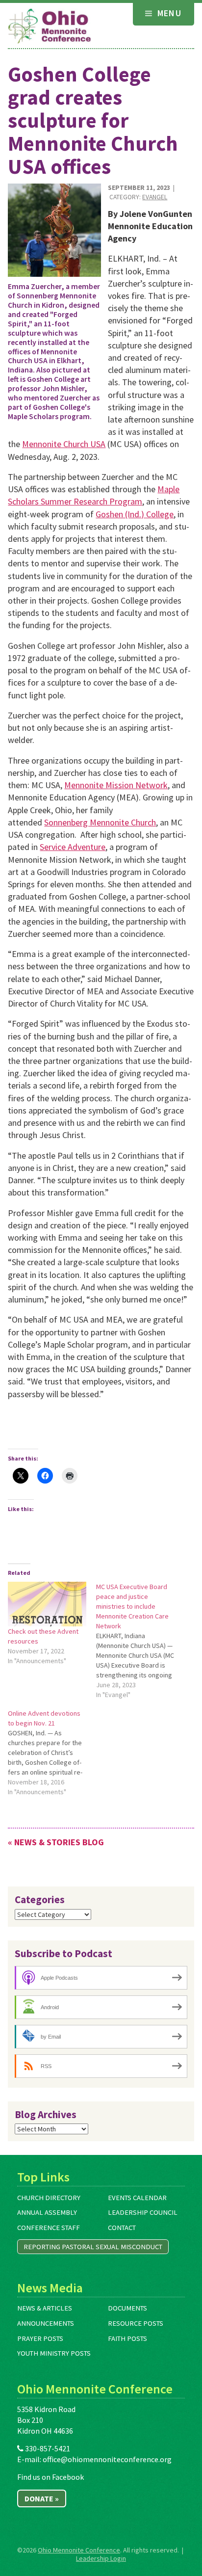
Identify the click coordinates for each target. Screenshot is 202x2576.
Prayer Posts (40, 2338)
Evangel (155, 197)
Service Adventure (73, 847)
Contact (122, 2228)
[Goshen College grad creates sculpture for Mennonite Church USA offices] (54, 230)
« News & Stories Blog (56, 1842)
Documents (127, 2308)
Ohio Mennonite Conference (79, 2550)
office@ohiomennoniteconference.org (107, 2459)
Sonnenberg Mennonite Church (100, 822)
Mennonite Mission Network (116, 785)
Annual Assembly (47, 2212)
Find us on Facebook (50, 2477)
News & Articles (45, 2308)
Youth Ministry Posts (54, 2353)
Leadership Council (143, 2212)
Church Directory (49, 2198)
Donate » (42, 2498)
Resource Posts (136, 2323)
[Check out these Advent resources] (47, 1604)
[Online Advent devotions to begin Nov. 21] (52, 1753)
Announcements (46, 2323)
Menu (168, 13)
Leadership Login (101, 2558)
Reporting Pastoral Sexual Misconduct (93, 2247)
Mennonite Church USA (64, 444)
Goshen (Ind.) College (135, 514)
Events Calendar (137, 2198)
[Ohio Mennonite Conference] (50, 27)
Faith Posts (127, 2338)
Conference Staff (49, 2228)
